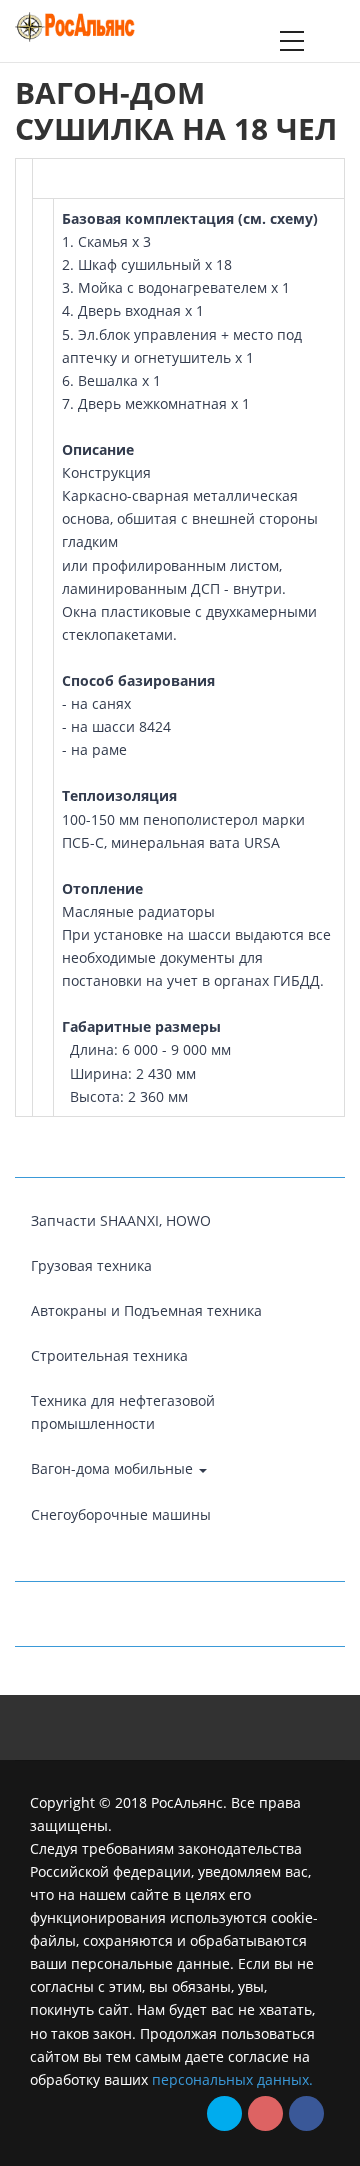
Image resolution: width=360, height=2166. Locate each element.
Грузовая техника (91, 1265)
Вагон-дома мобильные (114, 1468)
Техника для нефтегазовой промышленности (123, 1412)
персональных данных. (232, 2079)
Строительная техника (109, 1355)
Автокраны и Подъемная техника (146, 1310)
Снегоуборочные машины (121, 1514)
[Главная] (75, 25)
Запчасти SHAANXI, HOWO (121, 1220)
